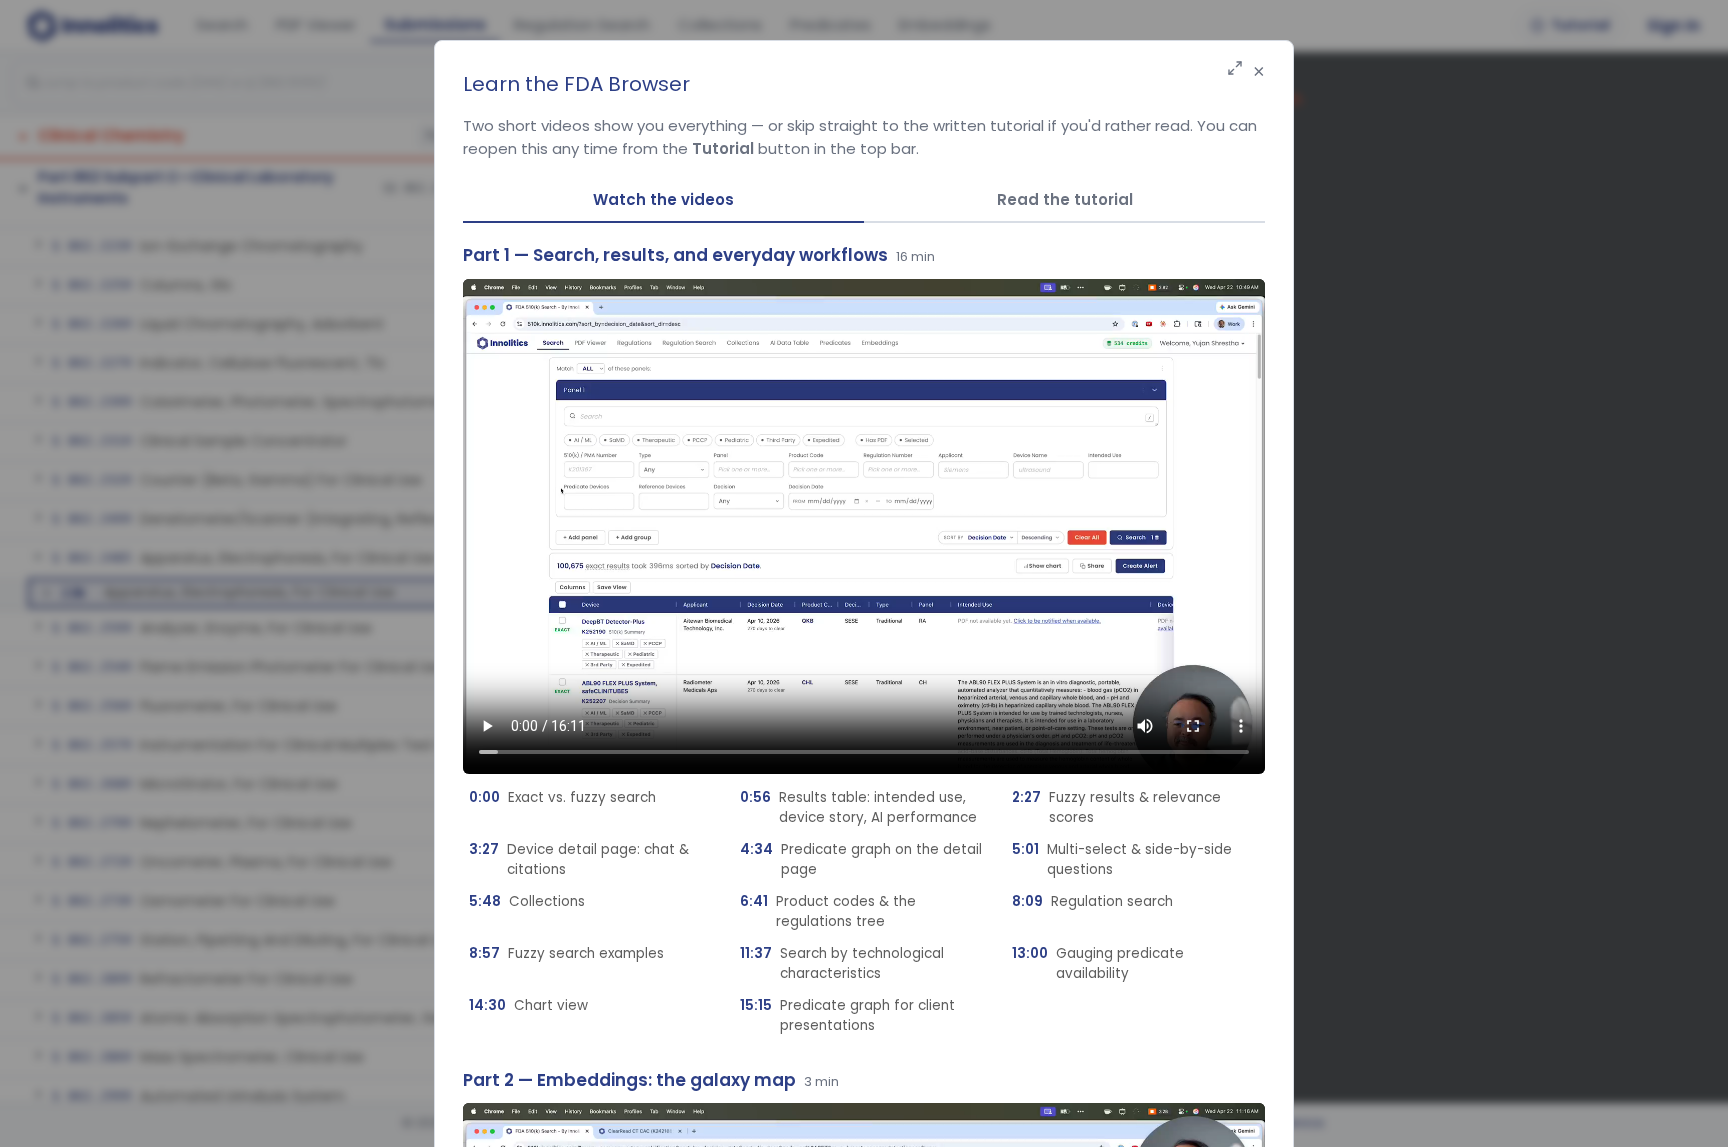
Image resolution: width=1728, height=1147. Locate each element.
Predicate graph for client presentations (847, 1015)
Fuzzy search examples (566, 953)
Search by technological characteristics (842, 963)
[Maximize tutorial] (1235, 69)
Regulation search (1092, 901)
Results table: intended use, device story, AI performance (858, 807)
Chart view (528, 1005)
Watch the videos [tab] (663, 199)
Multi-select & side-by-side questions (1122, 859)
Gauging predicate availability (1098, 963)
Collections (527, 901)
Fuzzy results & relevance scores (1116, 807)
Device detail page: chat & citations (579, 859)
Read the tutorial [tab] (1065, 199)
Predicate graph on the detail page (861, 859)
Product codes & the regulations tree (828, 911)
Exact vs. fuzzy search (562, 797)
